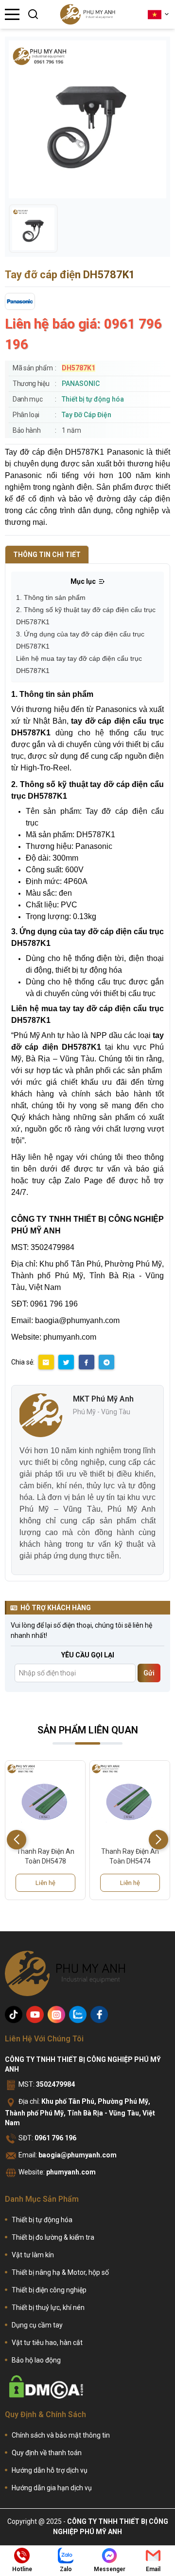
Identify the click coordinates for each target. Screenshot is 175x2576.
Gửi (149, 1673)
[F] (99, 2015)
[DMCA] (46, 2387)
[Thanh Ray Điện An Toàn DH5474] (45, 1801)
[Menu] (12, 14)
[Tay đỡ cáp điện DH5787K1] (33, 229)
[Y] (35, 2015)
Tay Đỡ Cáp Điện (87, 415)
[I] (56, 2015)
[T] (14, 2015)
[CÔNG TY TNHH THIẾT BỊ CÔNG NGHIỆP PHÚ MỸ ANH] (87, 14)
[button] (158, 1840)
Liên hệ (45, 1883)
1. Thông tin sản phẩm (51, 597)
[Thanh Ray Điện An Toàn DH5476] (130, 1801)
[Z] (78, 2015)
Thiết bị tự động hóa (93, 399)
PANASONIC (81, 384)
